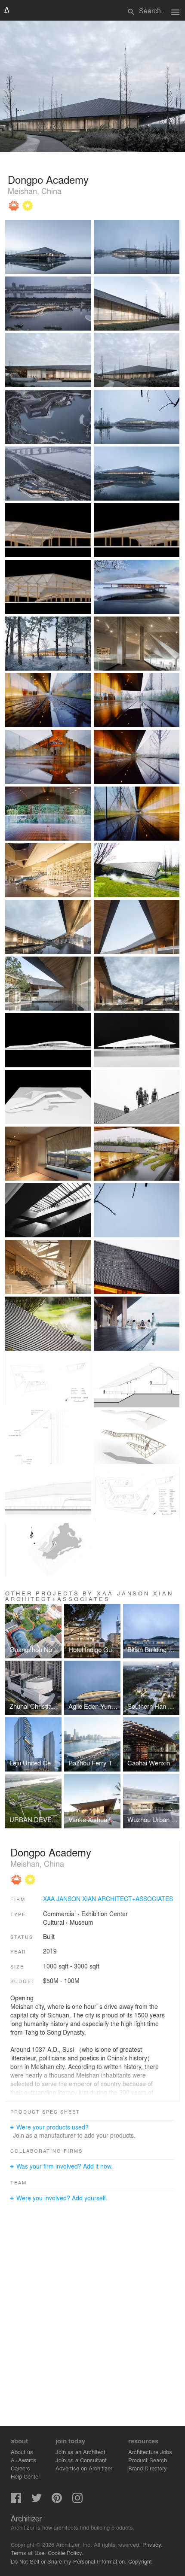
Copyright (140, 2561)
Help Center (25, 2476)
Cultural (54, 1922)
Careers (20, 2468)
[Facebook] (16, 2501)
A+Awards (24, 2460)
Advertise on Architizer (84, 2468)
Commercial (59, 1914)
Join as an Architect (80, 2452)
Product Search (148, 2460)
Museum (82, 1922)
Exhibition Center (105, 1914)
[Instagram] (77, 2501)
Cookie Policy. (66, 2553)
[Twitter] (37, 2501)
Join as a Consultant (81, 2460)
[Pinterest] (57, 2501)
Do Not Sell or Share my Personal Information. (69, 2561)
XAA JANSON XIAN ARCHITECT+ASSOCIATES (108, 1899)
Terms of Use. (28, 2553)
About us (22, 2452)
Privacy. (153, 2544)
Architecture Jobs (150, 2452)
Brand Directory (148, 2468)
